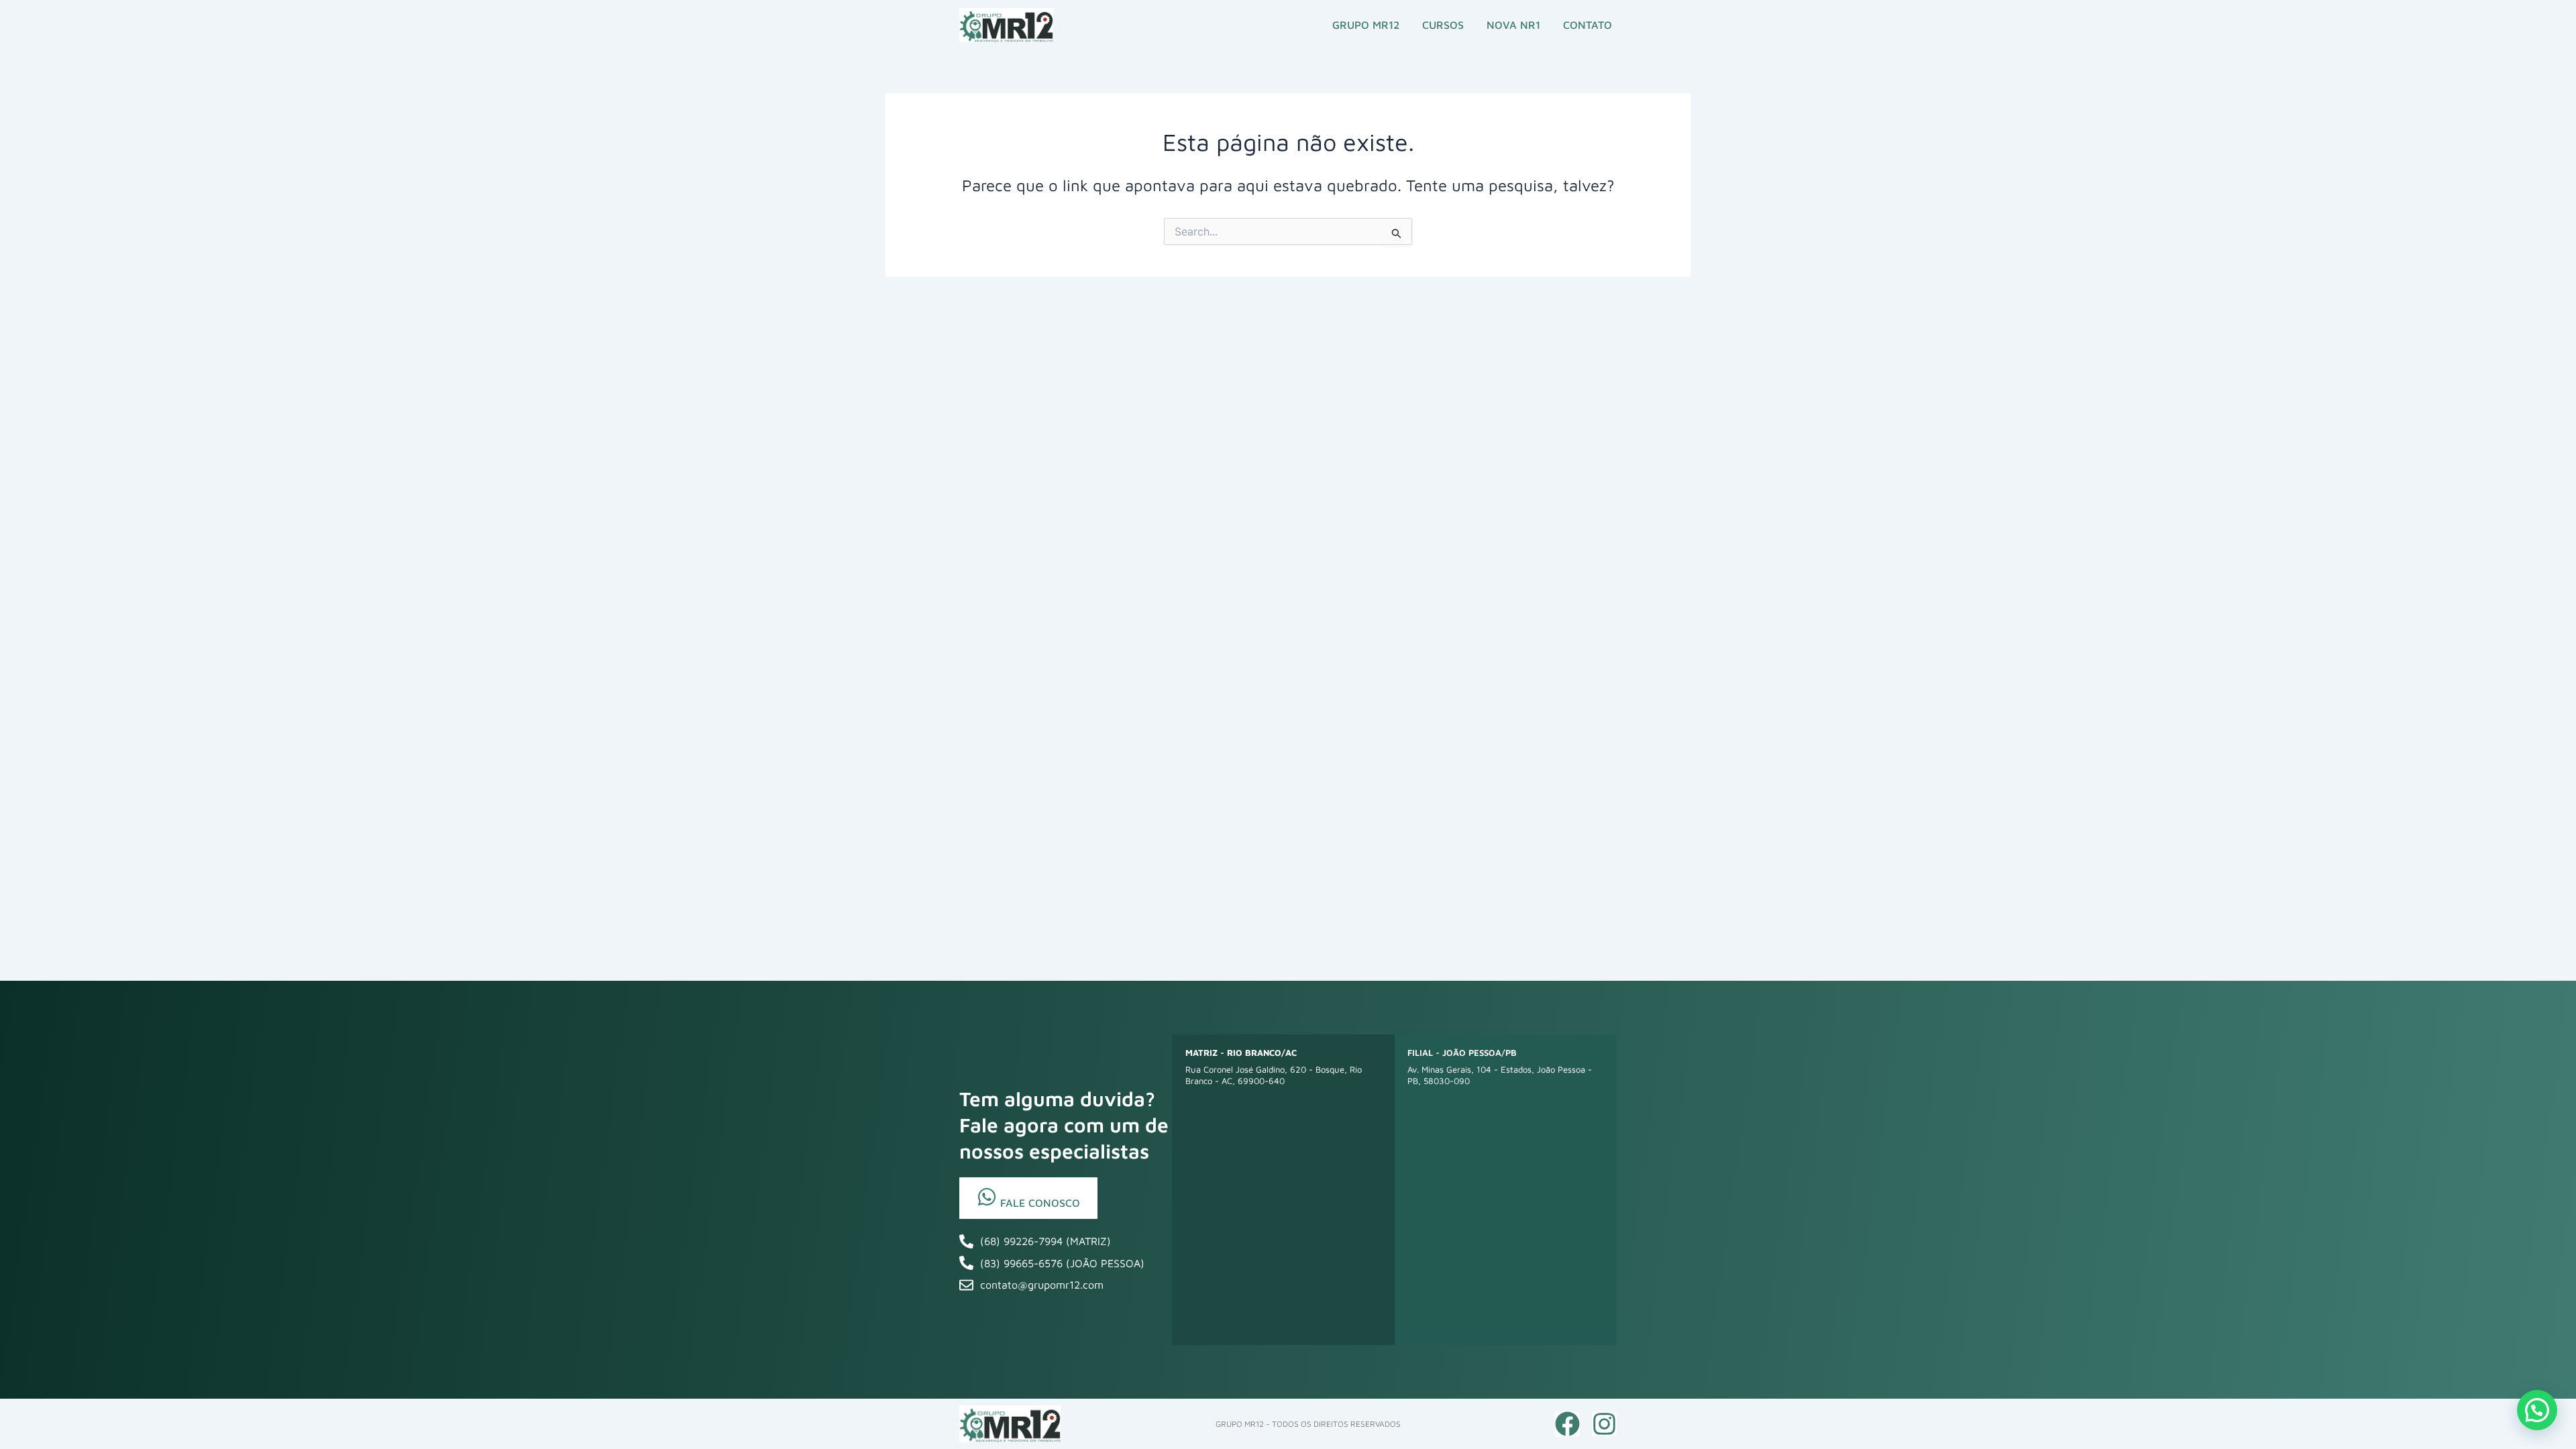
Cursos (1443, 25)
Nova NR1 (1513, 25)
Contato (1588, 25)
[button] (2537, 1410)
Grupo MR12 (1366, 25)
